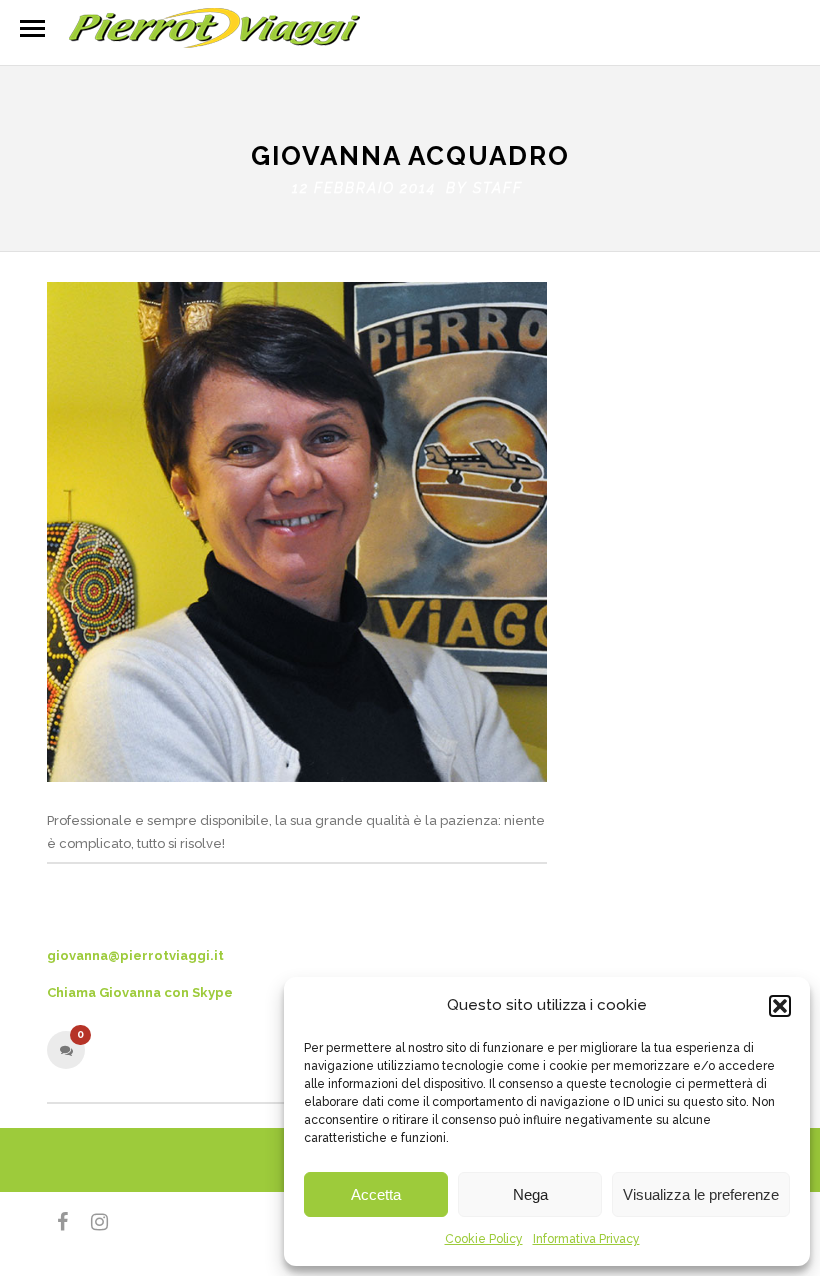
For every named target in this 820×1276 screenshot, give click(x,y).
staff (498, 188)
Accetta (376, 1194)
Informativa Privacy (586, 1239)
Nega (530, 1194)
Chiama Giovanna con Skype (140, 992)
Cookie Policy (484, 1239)
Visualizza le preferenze (701, 1194)
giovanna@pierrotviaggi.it (135, 955)
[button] (780, 1006)
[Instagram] (91, 1222)
